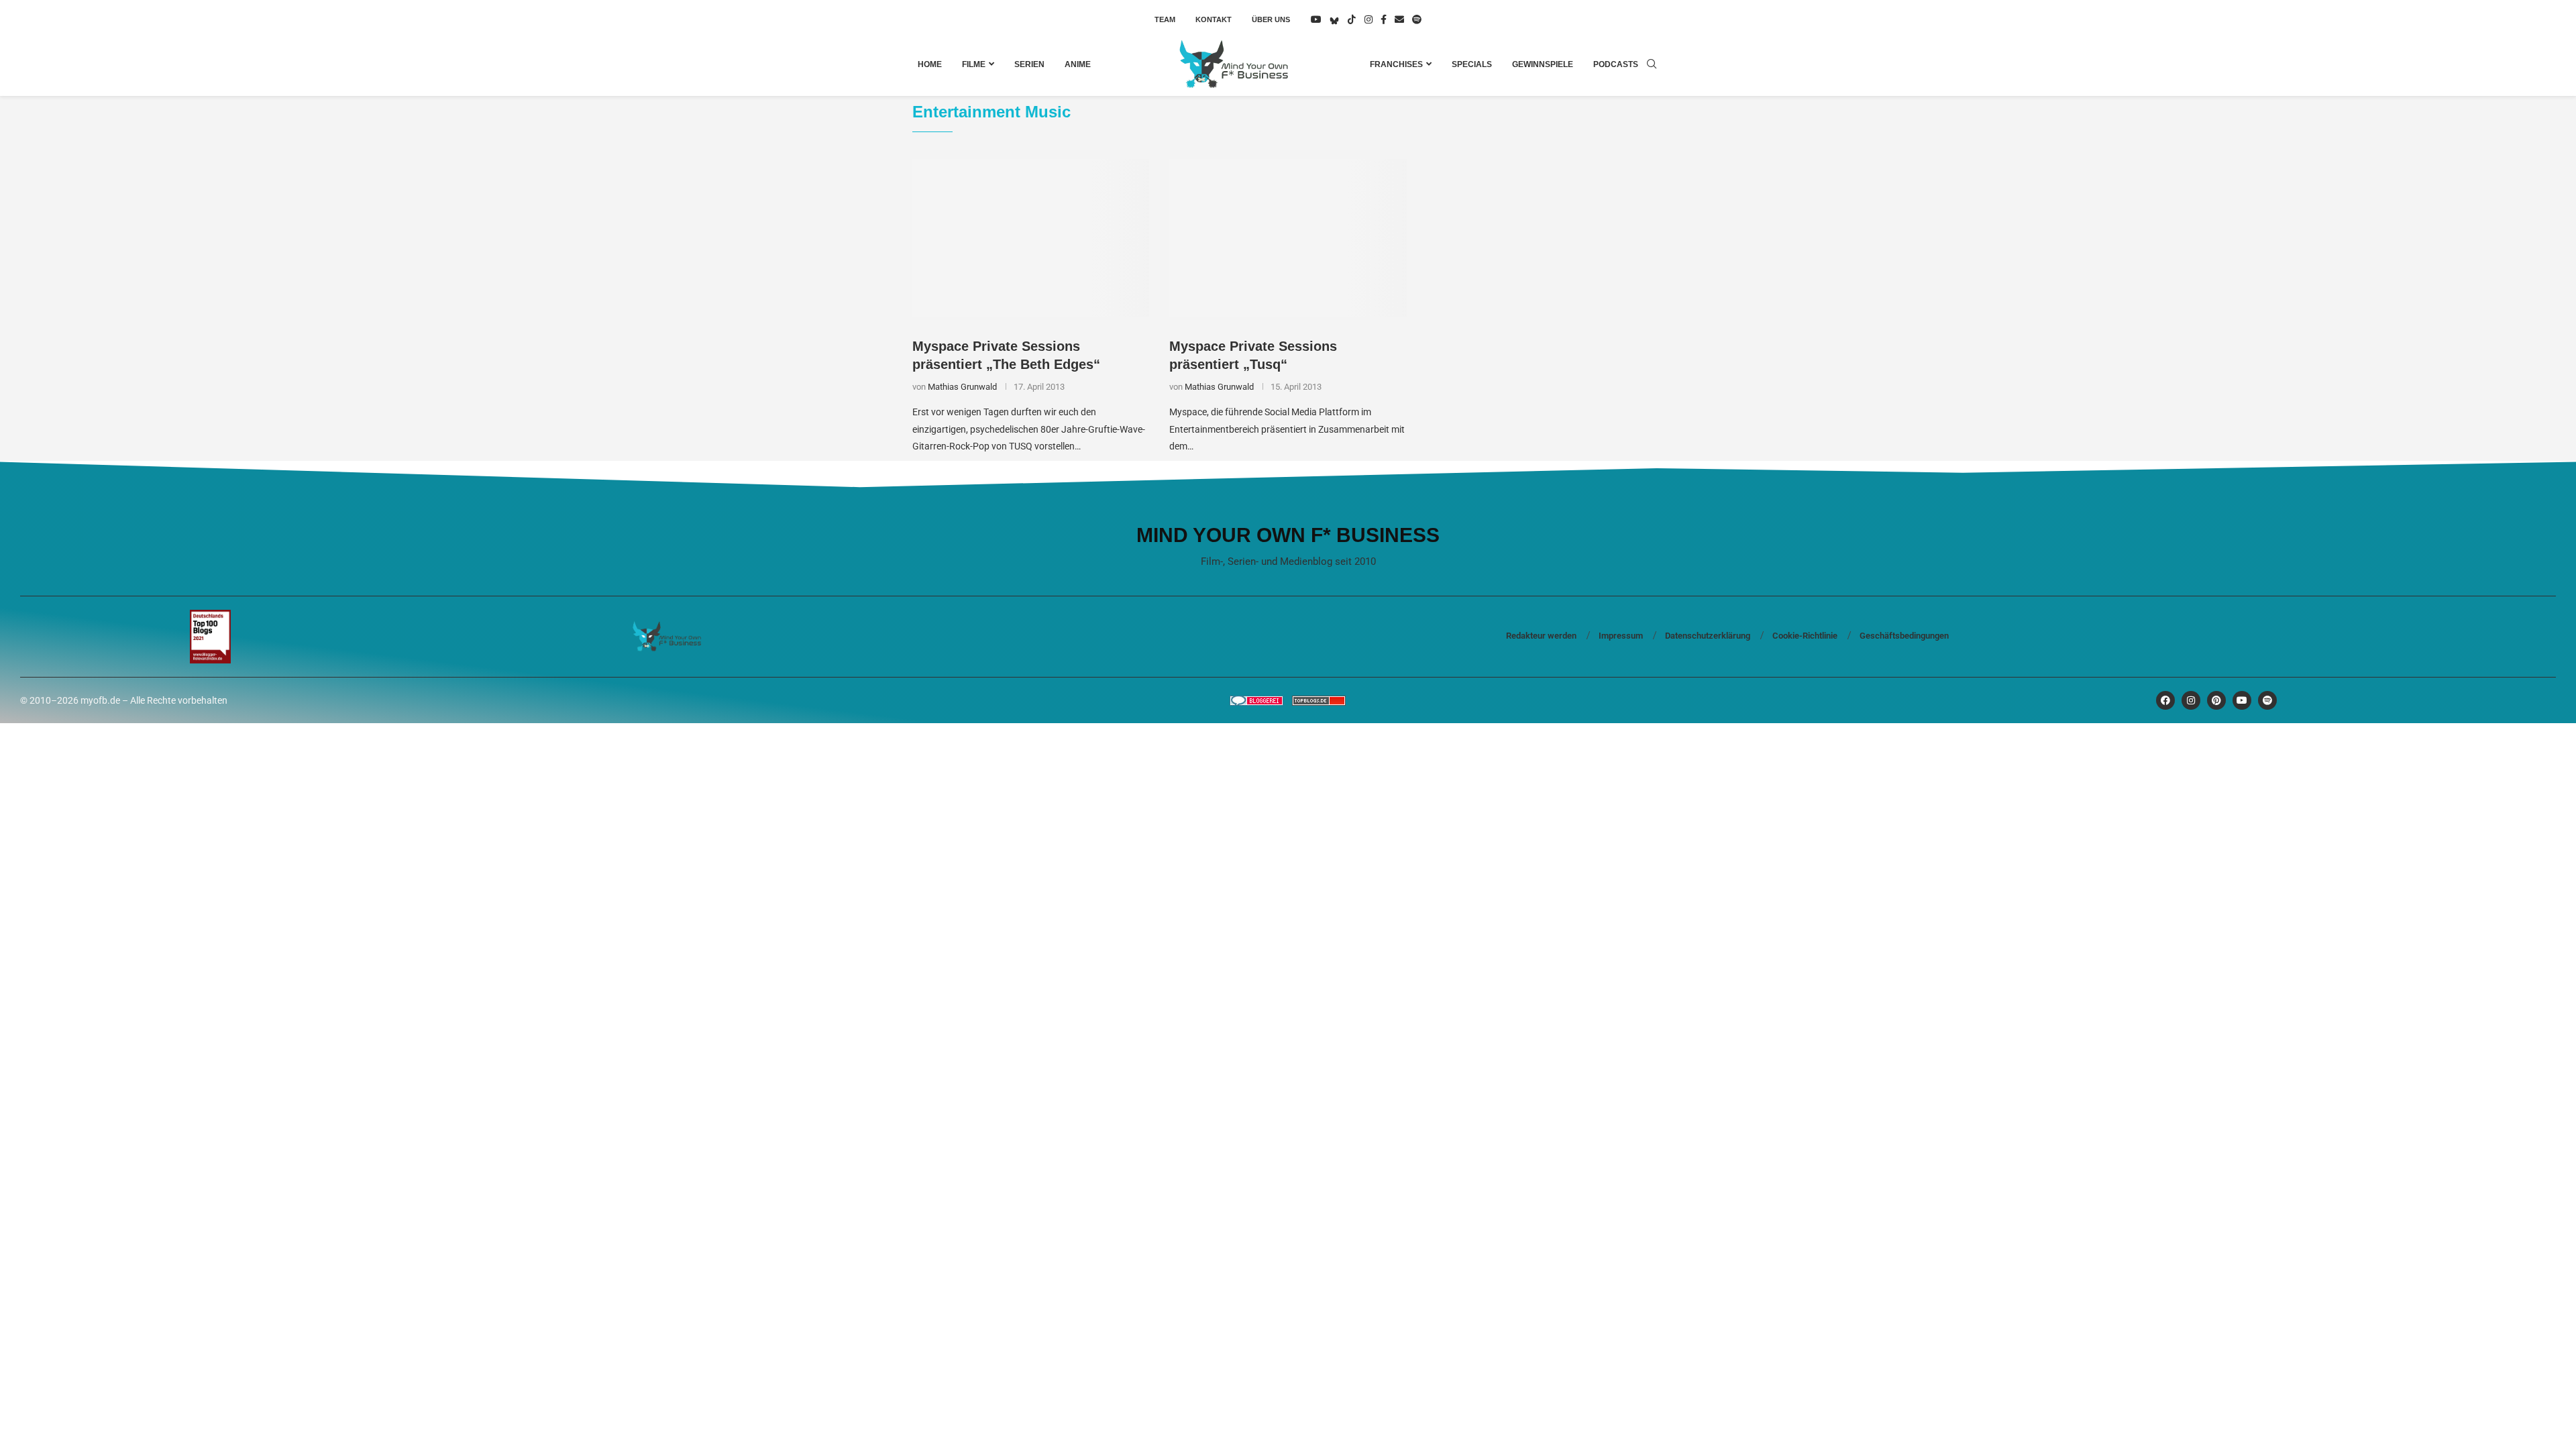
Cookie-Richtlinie (1805, 636)
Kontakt (1214, 19)
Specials (1472, 64)
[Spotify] (1417, 19)
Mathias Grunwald (962, 387)
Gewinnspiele (1543, 64)
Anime (1078, 64)
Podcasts (1616, 64)
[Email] (1399, 19)
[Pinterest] (2216, 700)
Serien (1029, 64)
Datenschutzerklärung (1708, 636)
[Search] (1652, 64)
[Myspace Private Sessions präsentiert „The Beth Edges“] (1031, 238)
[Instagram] (1368, 19)
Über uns (1271, 19)
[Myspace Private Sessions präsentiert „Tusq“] (1288, 238)
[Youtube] (1316, 19)
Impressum (1621, 636)
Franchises (1396, 64)
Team (1165, 19)
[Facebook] (1384, 19)
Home (930, 64)
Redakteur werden (1541, 636)
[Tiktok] (1352, 19)
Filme (974, 64)
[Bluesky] (1334, 19)
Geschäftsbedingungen (1904, 636)
